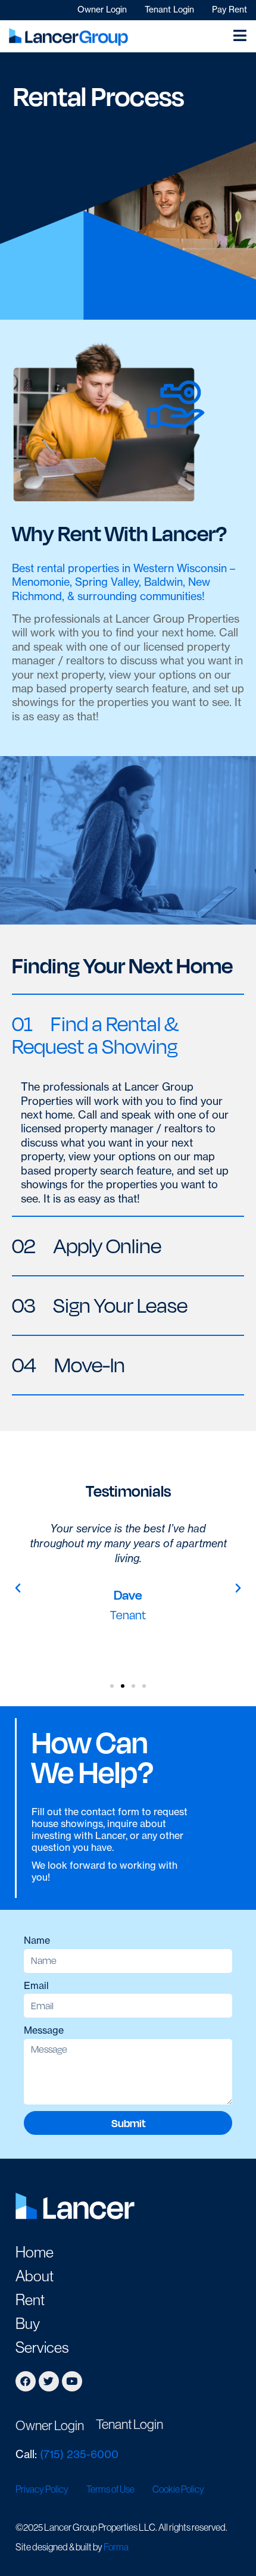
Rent (30, 2300)
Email (36, 1985)
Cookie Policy (178, 2489)
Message (44, 2030)
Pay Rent (230, 10)
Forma (116, 2547)
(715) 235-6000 (79, 2454)
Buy (28, 2324)
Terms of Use (110, 2489)
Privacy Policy (42, 2489)
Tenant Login (169, 10)
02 (87, 1246)
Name (37, 1940)
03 (100, 1305)
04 (68, 1365)
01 (95, 1035)
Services (42, 2347)
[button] (128, 1035)
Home (35, 2252)
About (35, 2276)
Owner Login (102, 10)
